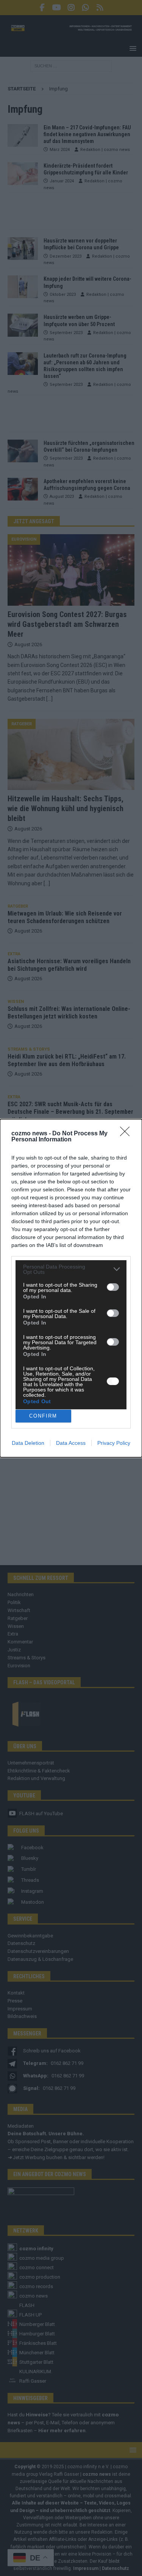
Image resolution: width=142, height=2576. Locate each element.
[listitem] (71, 1269)
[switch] (113, 1287)
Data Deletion (28, 1443)
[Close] (127, 1134)
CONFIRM (43, 1416)
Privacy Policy (114, 1443)
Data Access (71, 1443)
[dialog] (71, 1288)
